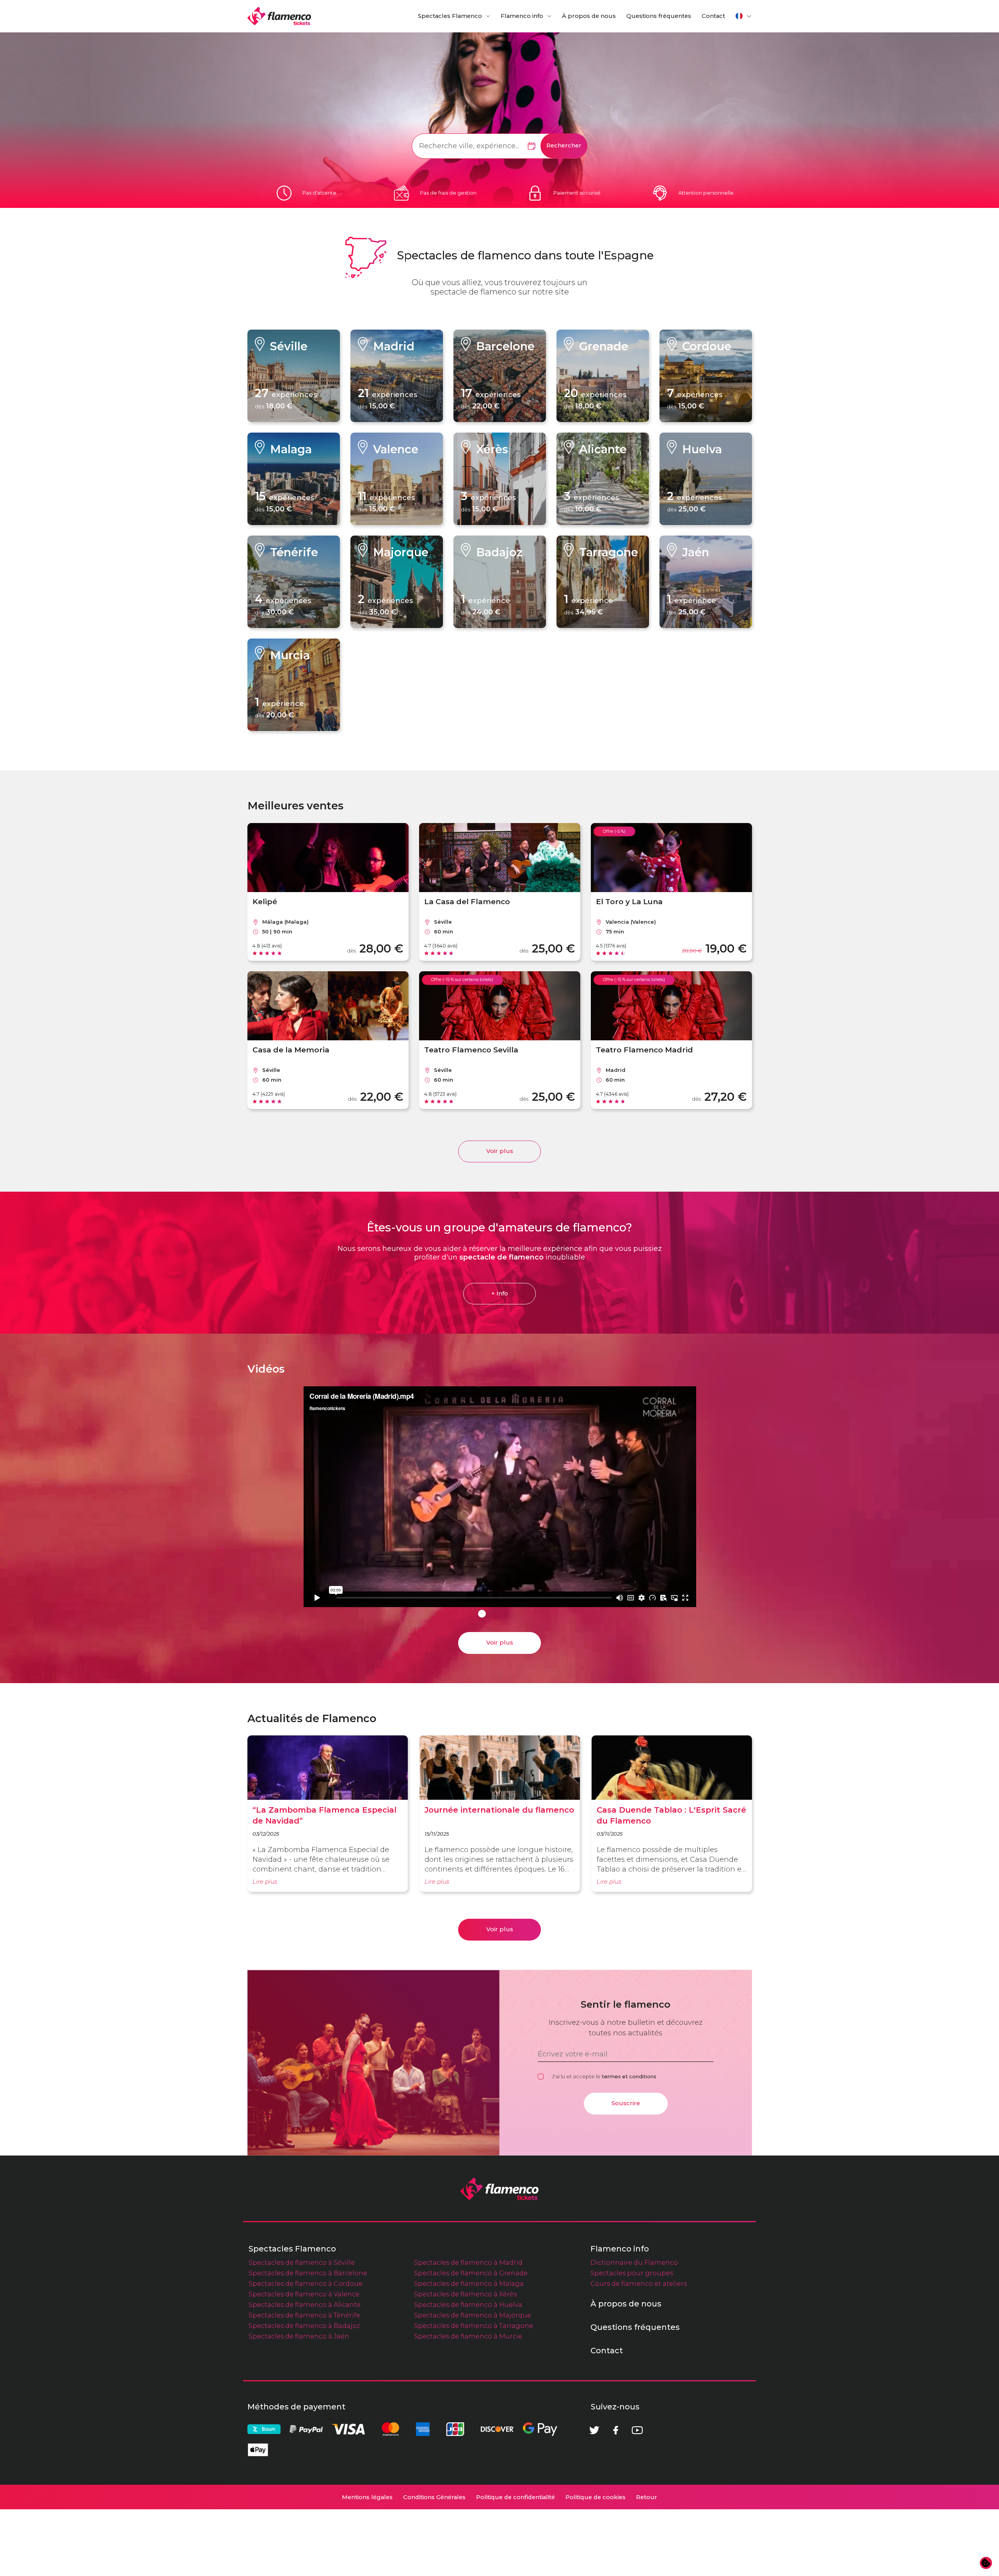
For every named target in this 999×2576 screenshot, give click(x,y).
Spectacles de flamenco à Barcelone (308, 2273)
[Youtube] (637, 2430)
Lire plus (265, 1882)
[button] (744, 16)
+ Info (500, 1293)
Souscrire (626, 2103)
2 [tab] (494, 1614)
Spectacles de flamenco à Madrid (468, 2262)
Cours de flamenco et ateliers (639, 2283)
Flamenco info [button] (522, 16)
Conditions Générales (434, 2497)
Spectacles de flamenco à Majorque (473, 2315)
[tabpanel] (500, 1498)
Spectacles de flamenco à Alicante (305, 2305)
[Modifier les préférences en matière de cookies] (986, 2563)
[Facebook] (616, 2430)
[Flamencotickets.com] (279, 16)
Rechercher (564, 145)
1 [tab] (482, 1614)
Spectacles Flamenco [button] (450, 16)
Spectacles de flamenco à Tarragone (474, 2326)
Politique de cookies (595, 2497)
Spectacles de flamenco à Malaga (469, 2283)
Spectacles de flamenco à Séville (302, 2262)
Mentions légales (367, 2497)
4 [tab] (517, 1614)
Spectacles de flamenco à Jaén (299, 2336)
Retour (647, 2497)
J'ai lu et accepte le (604, 2076)
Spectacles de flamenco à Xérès (465, 2294)
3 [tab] (505, 1614)
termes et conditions (629, 2076)
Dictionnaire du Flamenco (634, 2262)
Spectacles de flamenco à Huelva (468, 2305)
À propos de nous (589, 16)
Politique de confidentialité (515, 2497)
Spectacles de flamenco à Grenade (471, 2273)
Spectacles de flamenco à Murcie (468, 2336)
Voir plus (500, 1151)
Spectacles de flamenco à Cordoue (306, 2283)
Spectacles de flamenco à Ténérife (304, 2315)
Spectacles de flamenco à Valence (304, 2294)
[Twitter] (594, 2430)
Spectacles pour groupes (632, 2273)
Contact (713, 16)
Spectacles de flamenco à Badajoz (304, 2326)
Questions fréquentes (659, 16)
